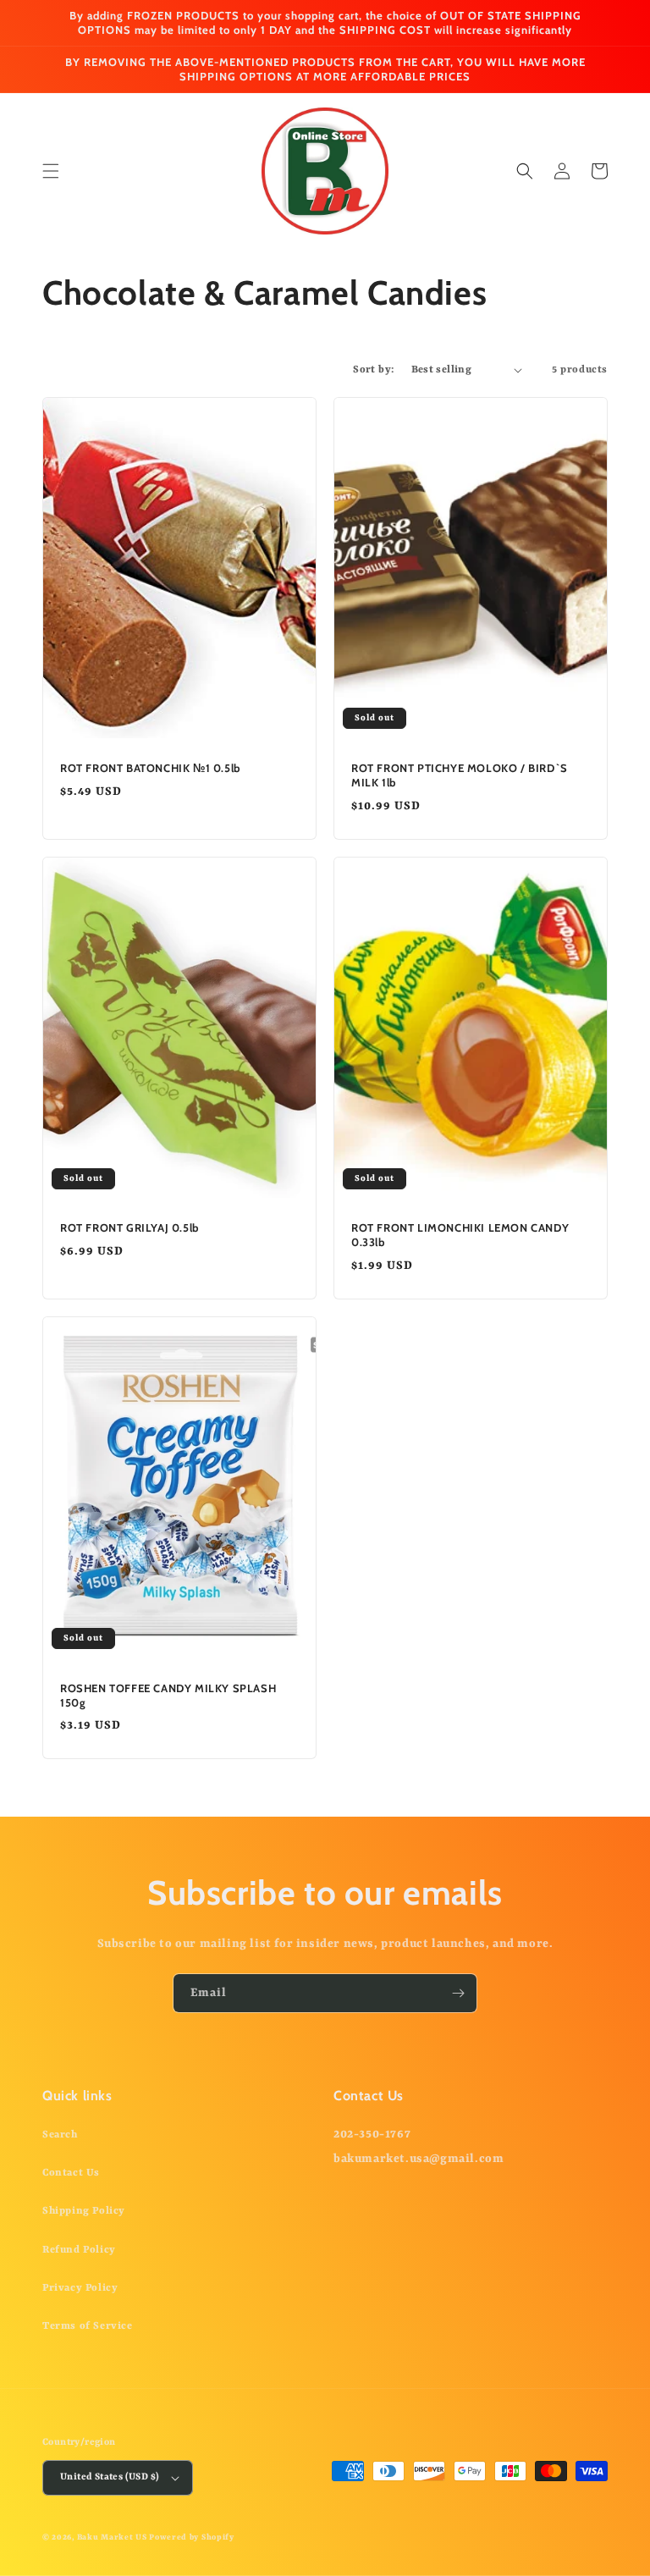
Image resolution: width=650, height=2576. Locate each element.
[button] (51, 171)
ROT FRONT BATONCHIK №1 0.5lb (150, 768)
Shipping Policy (84, 2211)
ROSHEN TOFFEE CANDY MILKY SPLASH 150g (168, 1695)
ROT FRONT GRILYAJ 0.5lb (129, 1227)
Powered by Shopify (192, 2537)
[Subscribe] (458, 1993)
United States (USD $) (110, 2477)
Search (60, 2135)
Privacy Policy (80, 2288)
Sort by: (373, 370)
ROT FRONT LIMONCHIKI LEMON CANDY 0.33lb (460, 1235)
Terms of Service (88, 2326)
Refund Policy (79, 2250)
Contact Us (71, 2173)
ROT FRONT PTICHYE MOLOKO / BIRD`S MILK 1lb (460, 775)
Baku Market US (112, 2537)
